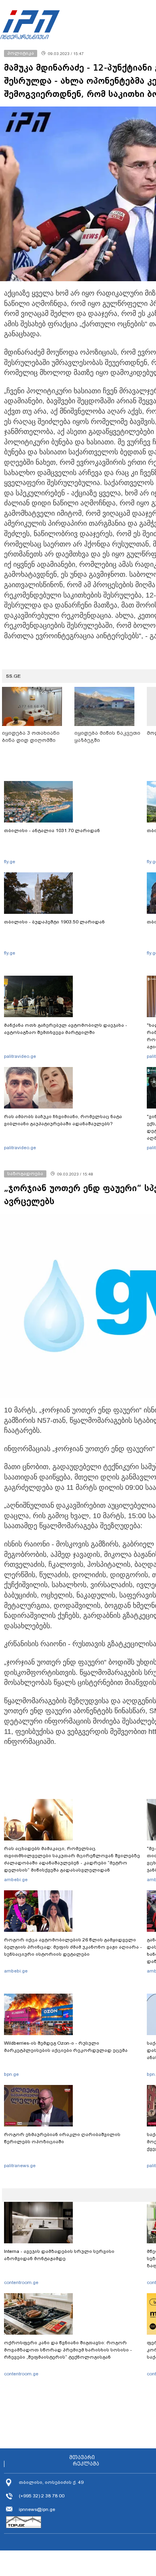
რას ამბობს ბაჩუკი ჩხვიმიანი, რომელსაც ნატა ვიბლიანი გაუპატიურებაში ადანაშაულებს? (63, 1120)
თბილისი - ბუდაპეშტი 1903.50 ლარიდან (54, 922)
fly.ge (10, 862)
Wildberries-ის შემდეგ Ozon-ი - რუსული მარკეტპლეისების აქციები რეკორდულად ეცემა (66, 2047)
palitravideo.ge (20, 1056)
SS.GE (13, 676)
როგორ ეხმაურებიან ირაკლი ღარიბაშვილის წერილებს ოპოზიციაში (62, 2138)
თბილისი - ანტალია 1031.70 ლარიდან (52, 830)
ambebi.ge (16, 1880)
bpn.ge (11, 2074)
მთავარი (82, 2458)
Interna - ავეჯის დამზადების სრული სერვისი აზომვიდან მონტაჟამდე (59, 2255)
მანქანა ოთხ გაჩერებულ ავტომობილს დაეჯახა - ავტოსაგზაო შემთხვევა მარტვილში (66, 1029)
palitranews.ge (20, 2166)
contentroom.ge (21, 2282)
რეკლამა (86, 2464)
